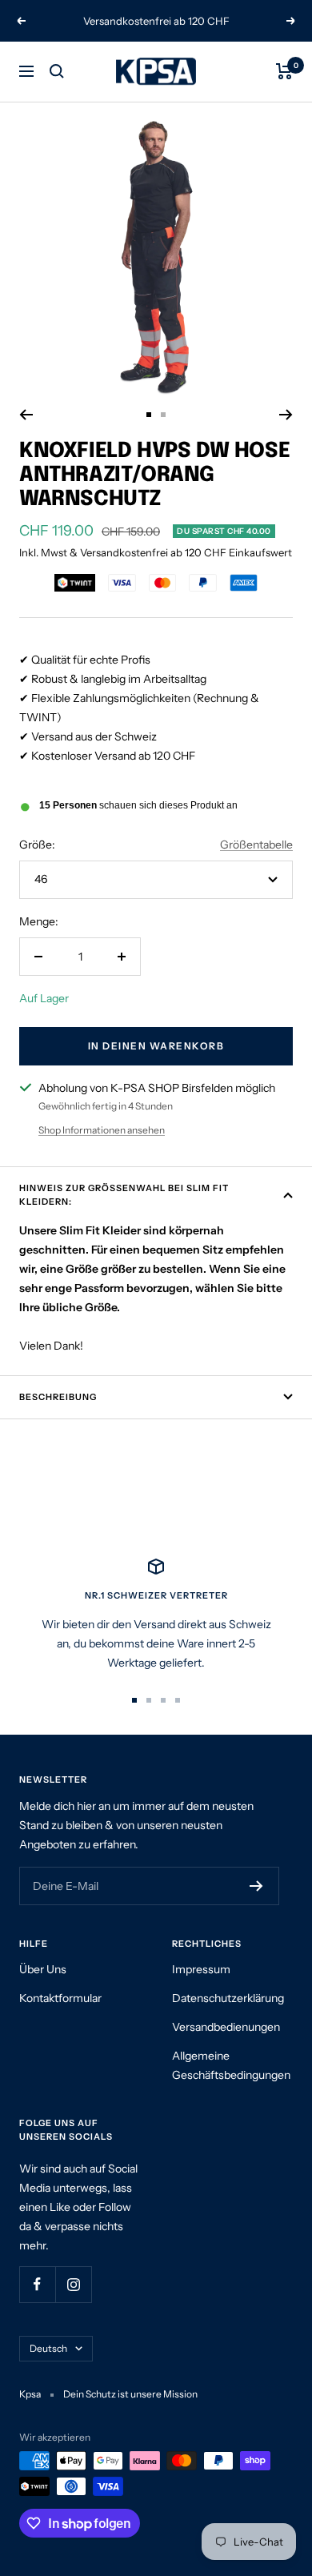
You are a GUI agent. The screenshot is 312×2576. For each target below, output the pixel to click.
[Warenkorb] (284, 71)
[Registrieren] (256, 1886)
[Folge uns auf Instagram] (73, 2284)
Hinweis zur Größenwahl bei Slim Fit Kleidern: (124, 1195)
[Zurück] (26, 415)
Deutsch (48, 2348)
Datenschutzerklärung (228, 1998)
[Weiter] (286, 415)
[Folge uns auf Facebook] (37, 2284)
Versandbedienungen (226, 2027)
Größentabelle (256, 845)
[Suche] (57, 71)
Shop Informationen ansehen (102, 1130)
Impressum (201, 1969)
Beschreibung (58, 1397)
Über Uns (43, 1969)
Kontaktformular (60, 1998)
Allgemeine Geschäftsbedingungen (231, 2065)
